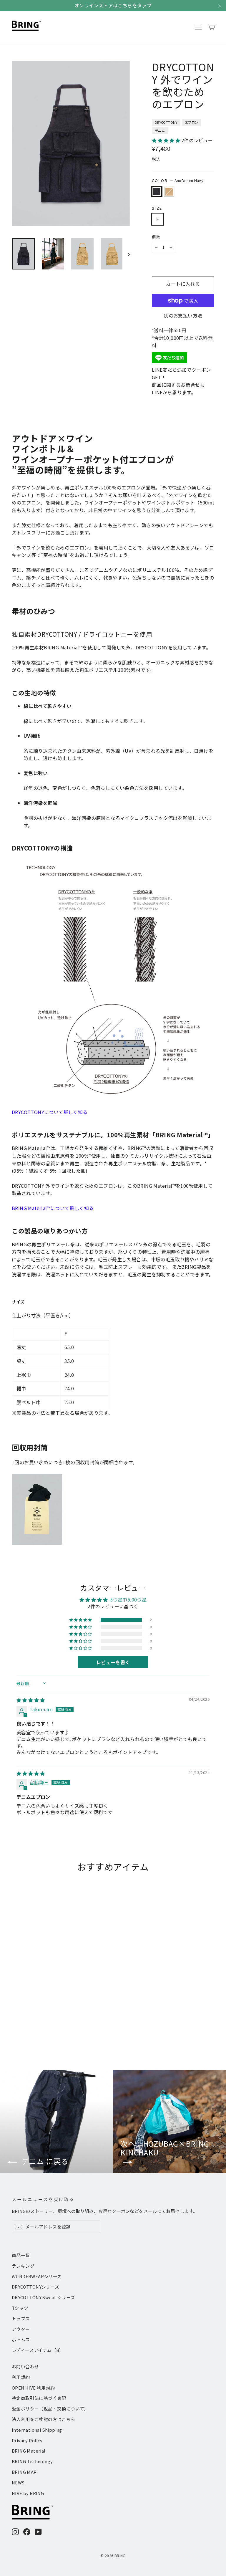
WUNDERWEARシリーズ (37, 2276)
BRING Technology (32, 2461)
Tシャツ (20, 2308)
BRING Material (29, 2451)
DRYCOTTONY (166, 122)
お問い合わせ (25, 2366)
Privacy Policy (27, 2440)
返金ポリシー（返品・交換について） (50, 2409)
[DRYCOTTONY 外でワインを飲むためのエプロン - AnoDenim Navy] (15, 2025)
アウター (21, 2329)
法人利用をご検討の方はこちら (44, 2419)
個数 (156, 237)
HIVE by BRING (28, 2493)
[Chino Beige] (169, 192)
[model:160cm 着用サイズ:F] (71, 146)
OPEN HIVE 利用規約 (33, 2388)
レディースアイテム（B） (38, 2350)
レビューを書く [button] (113, 1662)
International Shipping (37, 2430)
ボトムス (21, 2339)
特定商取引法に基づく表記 (39, 2398)
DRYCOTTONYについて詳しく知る (50, 1112)
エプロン (192, 122)
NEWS (18, 2482)
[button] (167, 140)
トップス (21, 2318)
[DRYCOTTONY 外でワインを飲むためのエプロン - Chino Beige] (23, 2025)
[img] (31, 1700)
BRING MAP (24, 2472)
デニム (160, 130)
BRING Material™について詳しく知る (53, 1208)
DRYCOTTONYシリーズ (36, 2287)
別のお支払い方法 (183, 315)
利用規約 (21, 2377)
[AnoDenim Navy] (157, 192)
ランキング (23, 2266)
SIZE (157, 208)
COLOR (178, 180)
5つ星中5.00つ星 (128, 1599)
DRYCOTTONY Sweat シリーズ (43, 2297)
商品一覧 (21, 2255)
